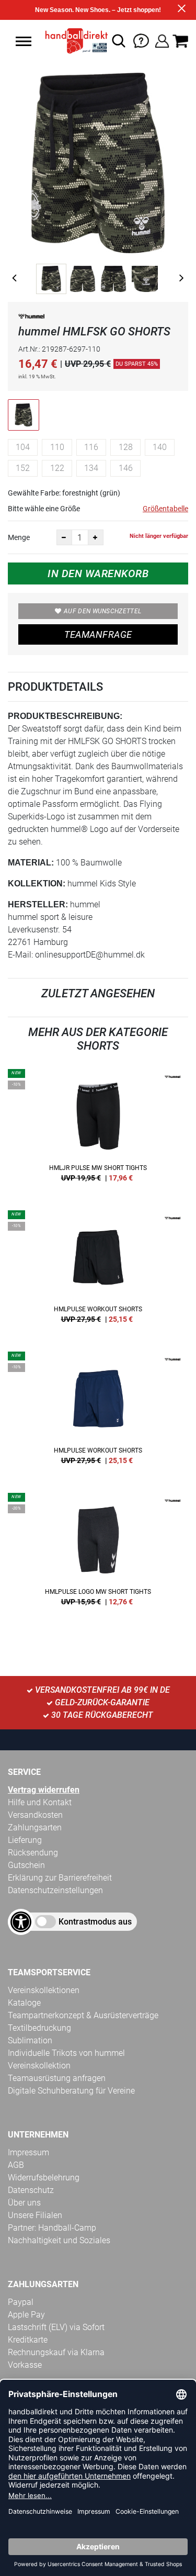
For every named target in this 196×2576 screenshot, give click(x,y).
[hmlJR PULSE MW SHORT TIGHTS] (98, 1129)
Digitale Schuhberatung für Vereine (71, 2091)
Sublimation (30, 2040)
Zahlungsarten (35, 1827)
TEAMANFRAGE (98, 634)
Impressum (28, 2152)
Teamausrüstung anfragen (57, 2078)
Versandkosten (35, 1815)
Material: (31, 863)
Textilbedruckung (39, 2028)
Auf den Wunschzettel (102, 611)
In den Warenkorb (98, 573)
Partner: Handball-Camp (52, 2228)
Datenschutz (31, 2190)
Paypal (21, 2302)
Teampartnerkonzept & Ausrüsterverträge (83, 2015)
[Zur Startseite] (74, 41)
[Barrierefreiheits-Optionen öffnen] (21, 1922)
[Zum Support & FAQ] (141, 40)
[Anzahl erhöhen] (96, 537)
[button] (24, 41)
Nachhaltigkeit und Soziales (59, 2240)
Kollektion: (37, 884)
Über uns (24, 2203)
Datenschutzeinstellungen (55, 1890)
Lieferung (25, 1840)
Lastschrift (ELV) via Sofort (56, 2327)
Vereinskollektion (39, 2066)
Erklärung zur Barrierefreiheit (60, 1878)
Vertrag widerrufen (44, 1790)
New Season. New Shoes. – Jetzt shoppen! (98, 10)
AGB (16, 2165)
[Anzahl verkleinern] (64, 537)
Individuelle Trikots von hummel (66, 2053)
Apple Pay (26, 2315)
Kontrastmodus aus (95, 1922)
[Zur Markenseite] (31, 318)
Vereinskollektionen (44, 1990)
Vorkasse (25, 2365)
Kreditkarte (28, 2340)
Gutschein (26, 1865)
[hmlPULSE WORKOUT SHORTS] (98, 1270)
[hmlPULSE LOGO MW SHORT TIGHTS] (98, 1553)
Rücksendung (33, 1853)
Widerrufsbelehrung (44, 2178)
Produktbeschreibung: (65, 716)
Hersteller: (38, 904)
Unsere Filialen (35, 2215)
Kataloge (24, 2003)
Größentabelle (165, 509)
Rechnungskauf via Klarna (56, 2352)
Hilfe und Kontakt (40, 1802)
